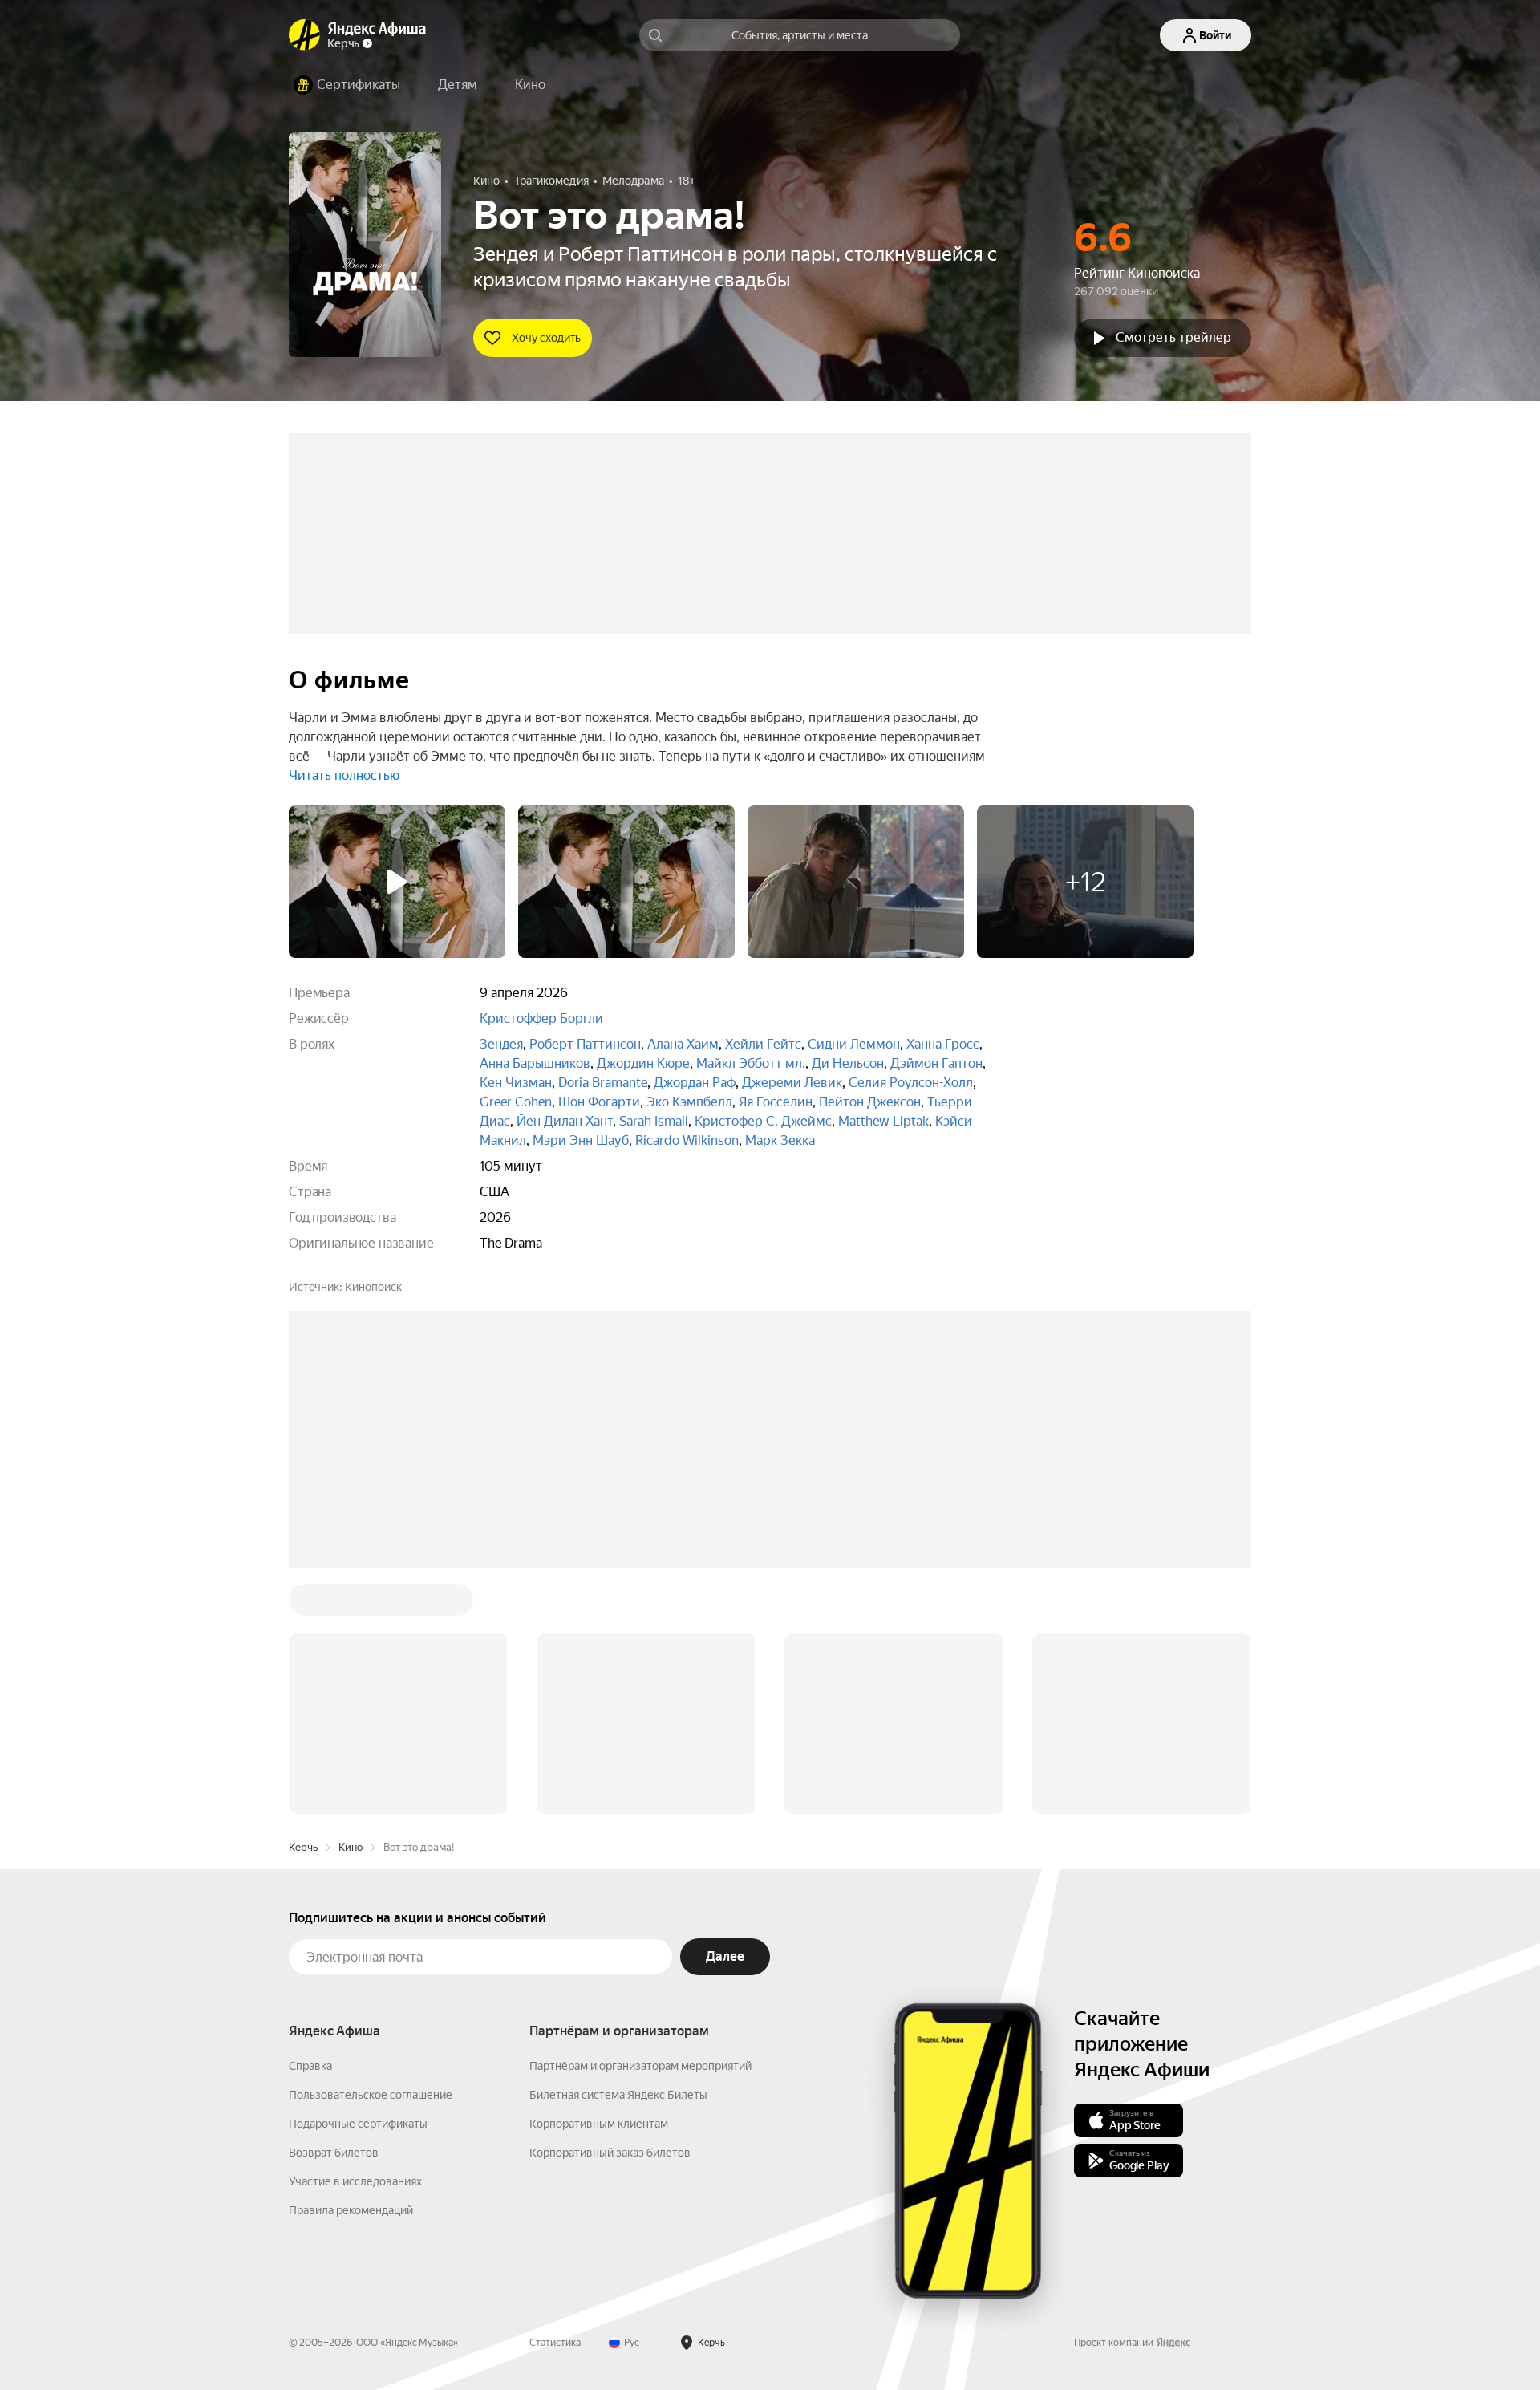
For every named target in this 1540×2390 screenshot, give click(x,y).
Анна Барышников (535, 1063)
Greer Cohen (516, 1102)
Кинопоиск (373, 1287)
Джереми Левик (792, 1083)
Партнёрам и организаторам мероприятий (640, 2066)
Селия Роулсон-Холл (911, 1083)
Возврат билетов (334, 2153)
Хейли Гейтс (763, 1044)
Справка (310, 2066)
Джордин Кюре (643, 1063)
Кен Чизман (516, 1083)
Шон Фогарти (599, 1102)
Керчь (303, 1847)
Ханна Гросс (943, 1044)
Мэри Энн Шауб (581, 1140)
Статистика (555, 2343)
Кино (351, 1847)
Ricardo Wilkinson (687, 1140)
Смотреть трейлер (1173, 337)
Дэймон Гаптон (936, 1063)
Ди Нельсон (848, 1063)
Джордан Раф (695, 1083)
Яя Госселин (776, 1102)
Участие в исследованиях (355, 2181)
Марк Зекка (780, 1140)
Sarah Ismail (654, 1121)
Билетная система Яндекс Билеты (618, 2095)
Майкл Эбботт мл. (751, 1063)
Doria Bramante (603, 1083)
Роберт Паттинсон (585, 1044)
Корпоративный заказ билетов (610, 2153)
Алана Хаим (683, 1044)
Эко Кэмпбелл (689, 1102)
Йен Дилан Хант (565, 1121)
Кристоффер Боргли (541, 1018)
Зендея (501, 1044)
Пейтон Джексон (870, 1102)
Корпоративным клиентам (599, 2124)
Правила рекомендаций (351, 2210)
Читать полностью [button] (344, 775)
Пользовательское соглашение (371, 2095)
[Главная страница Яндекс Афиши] (305, 35)
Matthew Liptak (883, 1121)
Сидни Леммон (854, 1044)
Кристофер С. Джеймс (763, 1121)
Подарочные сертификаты (358, 2124)
